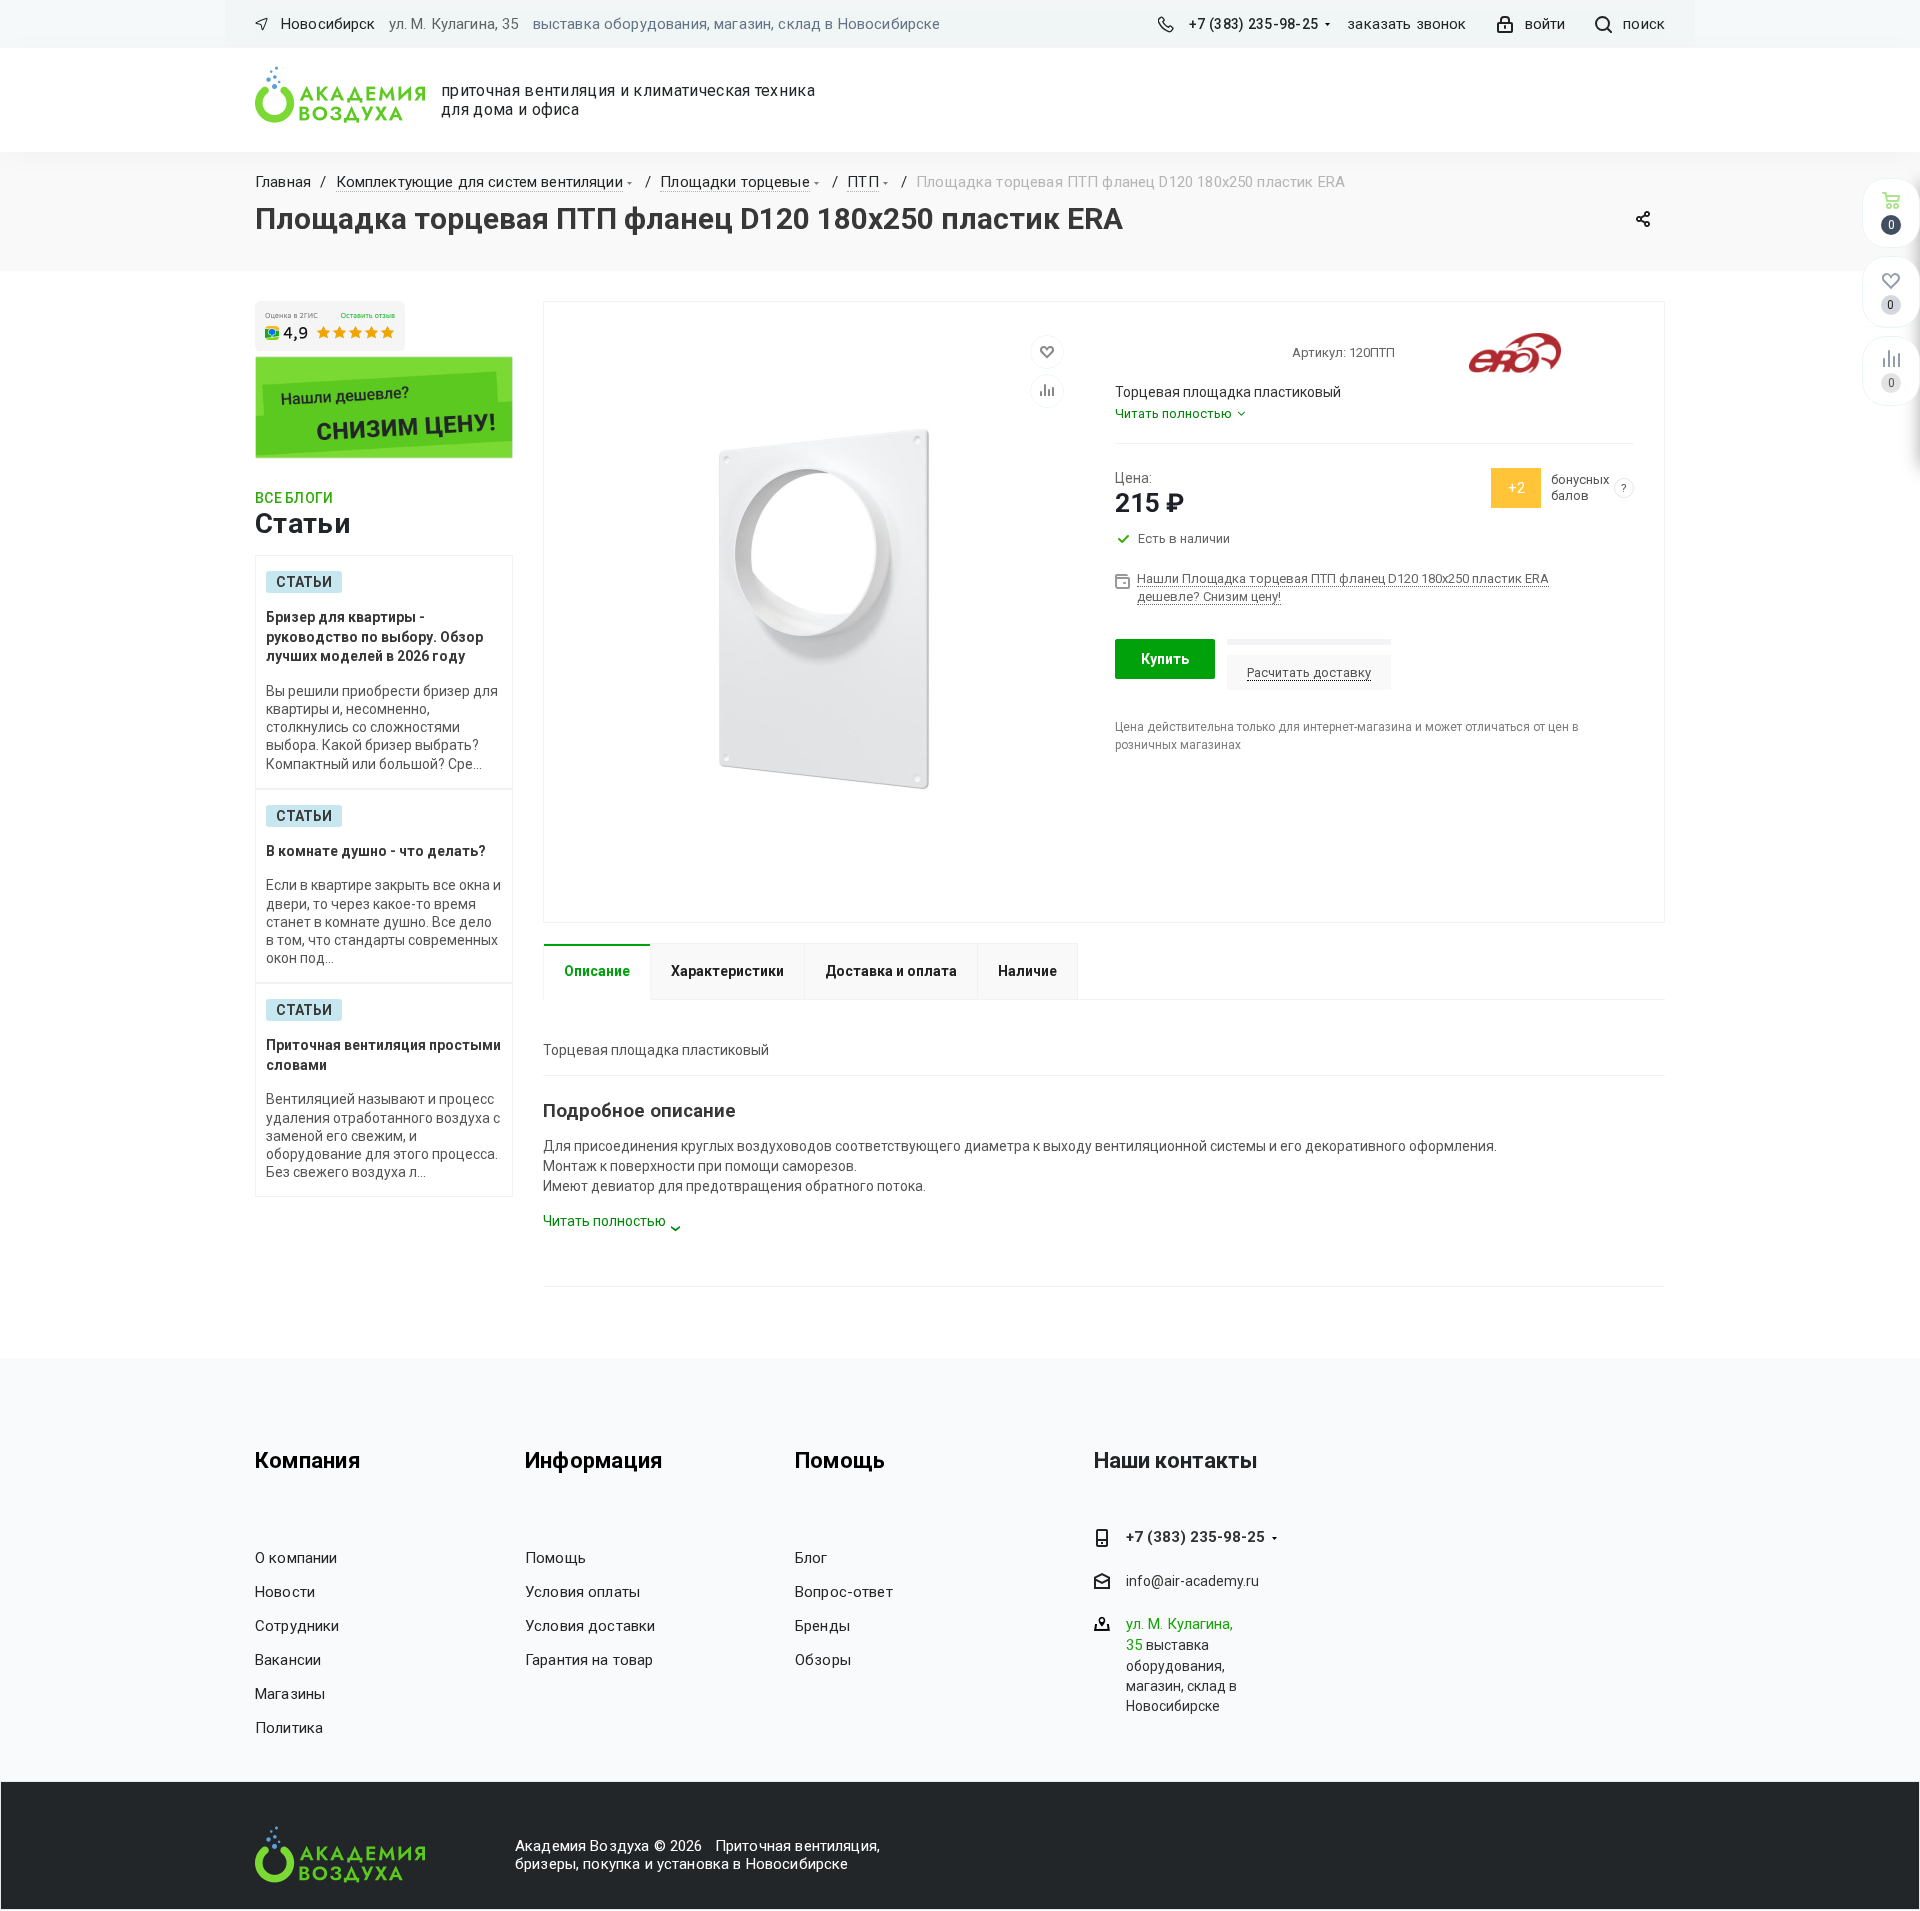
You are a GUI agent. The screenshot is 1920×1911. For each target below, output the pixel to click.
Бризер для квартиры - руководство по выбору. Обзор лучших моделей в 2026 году (374, 636)
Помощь (555, 1558)
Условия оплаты (582, 1592)
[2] (1142, 352)
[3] (1160, 352)
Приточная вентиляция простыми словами (383, 1055)
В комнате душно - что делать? (376, 851)
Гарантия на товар (589, 1660)
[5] (1196, 352)
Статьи (304, 582)
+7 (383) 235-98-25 (1253, 24)
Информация (594, 1460)
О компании (296, 1558)
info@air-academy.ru (1192, 1582)
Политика (289, 1728)
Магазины (290, 1694)
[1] (1124, 352)
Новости (285, 1592)
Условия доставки (590, 1626)
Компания (308, 1460)
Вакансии (288, 1660)
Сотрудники (297, 1626)
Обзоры (823, 1660)
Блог (811, 1558)
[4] (1178, 352)
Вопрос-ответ (844, 1592)
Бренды (822, 1626)
